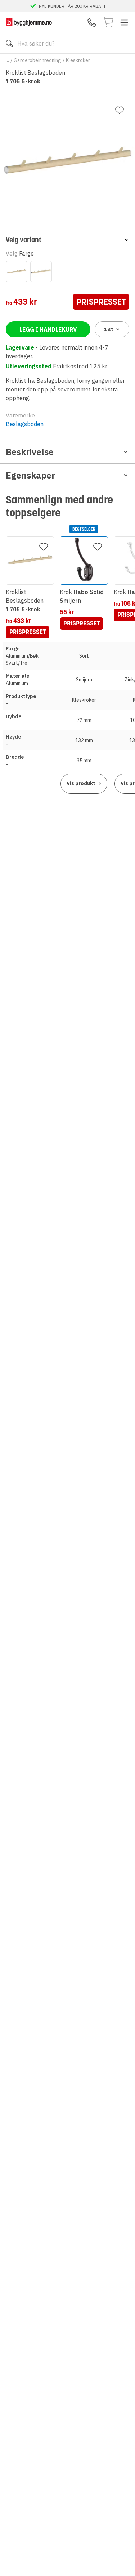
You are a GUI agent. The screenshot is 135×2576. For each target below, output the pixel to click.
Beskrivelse (30, 452)
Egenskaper (30, 475)
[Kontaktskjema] (92, 22)
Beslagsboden (25, 424)
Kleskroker (78, 60)
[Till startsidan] (29, 22)
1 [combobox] (109, 329)
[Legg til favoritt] (120, 110)
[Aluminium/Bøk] (17, 272)
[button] (67, 240)
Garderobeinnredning (37, 60)
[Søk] (9, 43)
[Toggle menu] (124, 22)
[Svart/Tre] (41, 272)
